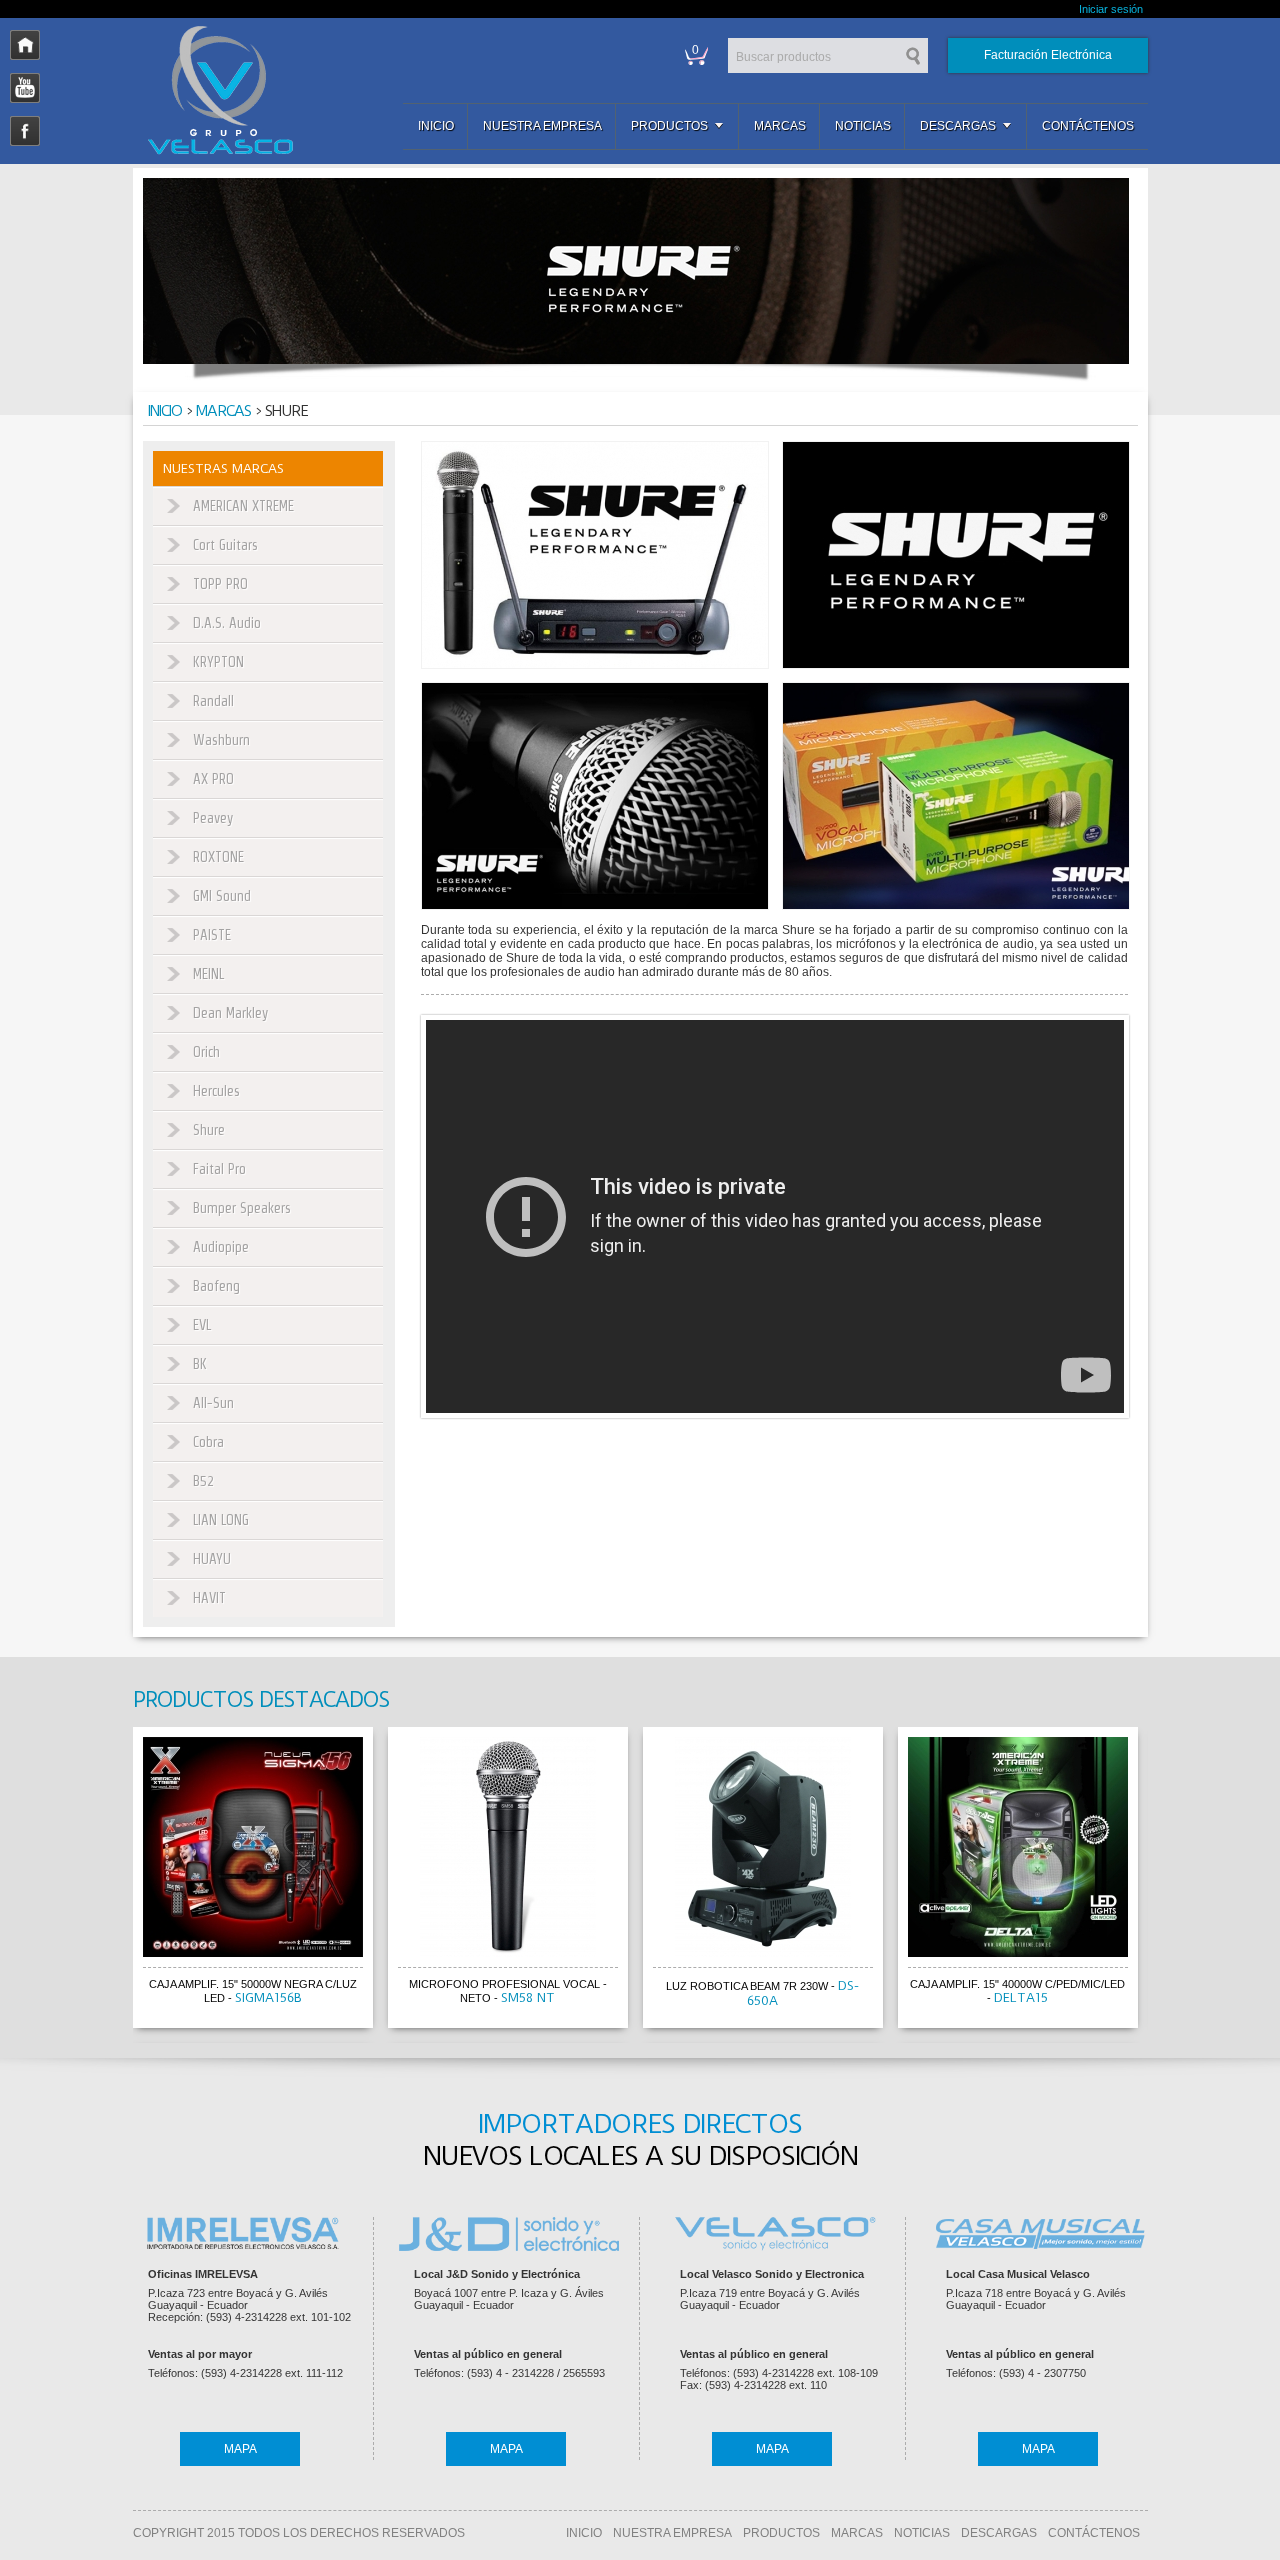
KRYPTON (218, 662)
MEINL (208, 974)
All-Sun (213, 1403)
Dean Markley (230, 1013)
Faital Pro (219, 1169)
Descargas (958, 126)
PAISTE (212, 935)
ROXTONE (218, 857)
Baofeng (216, 1286)
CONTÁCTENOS (1094, 2533)
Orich (206, 1052)
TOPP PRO (220, 584)
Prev (114, 1881)
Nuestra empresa (542, 126)
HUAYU (212, 1559)
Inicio (436, 126)
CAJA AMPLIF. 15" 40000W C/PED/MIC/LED (1017, 1984)
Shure (209, 1130)
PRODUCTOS (781, 2533)
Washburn (221, 740)
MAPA (240, 2449)
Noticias (863, 126)
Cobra (208, 1442)
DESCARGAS (999, 2533)
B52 (203, 1481)
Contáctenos (1088, 126)
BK (200, 1364)
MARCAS (857, 2533)
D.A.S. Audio (227, 623)
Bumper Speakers (242, 1208)
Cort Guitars (225, 545)
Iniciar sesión (1111, 9)
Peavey (213, 818)
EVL (202, 1325)
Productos (669, 126)
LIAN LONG (221, 1520)
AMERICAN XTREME (243, 506)
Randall (213, 701)
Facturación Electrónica (1048, 55)
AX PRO (213, 779)
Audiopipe (221, 1247)
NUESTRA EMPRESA (672, 2533)
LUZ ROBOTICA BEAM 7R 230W (747, 1986)
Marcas (780, 126)
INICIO (584, 2533)
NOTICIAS (922, 2533)
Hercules (216, 1091)
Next (1167, 1881)
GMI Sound (222, 896)
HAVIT (209, 1598)
